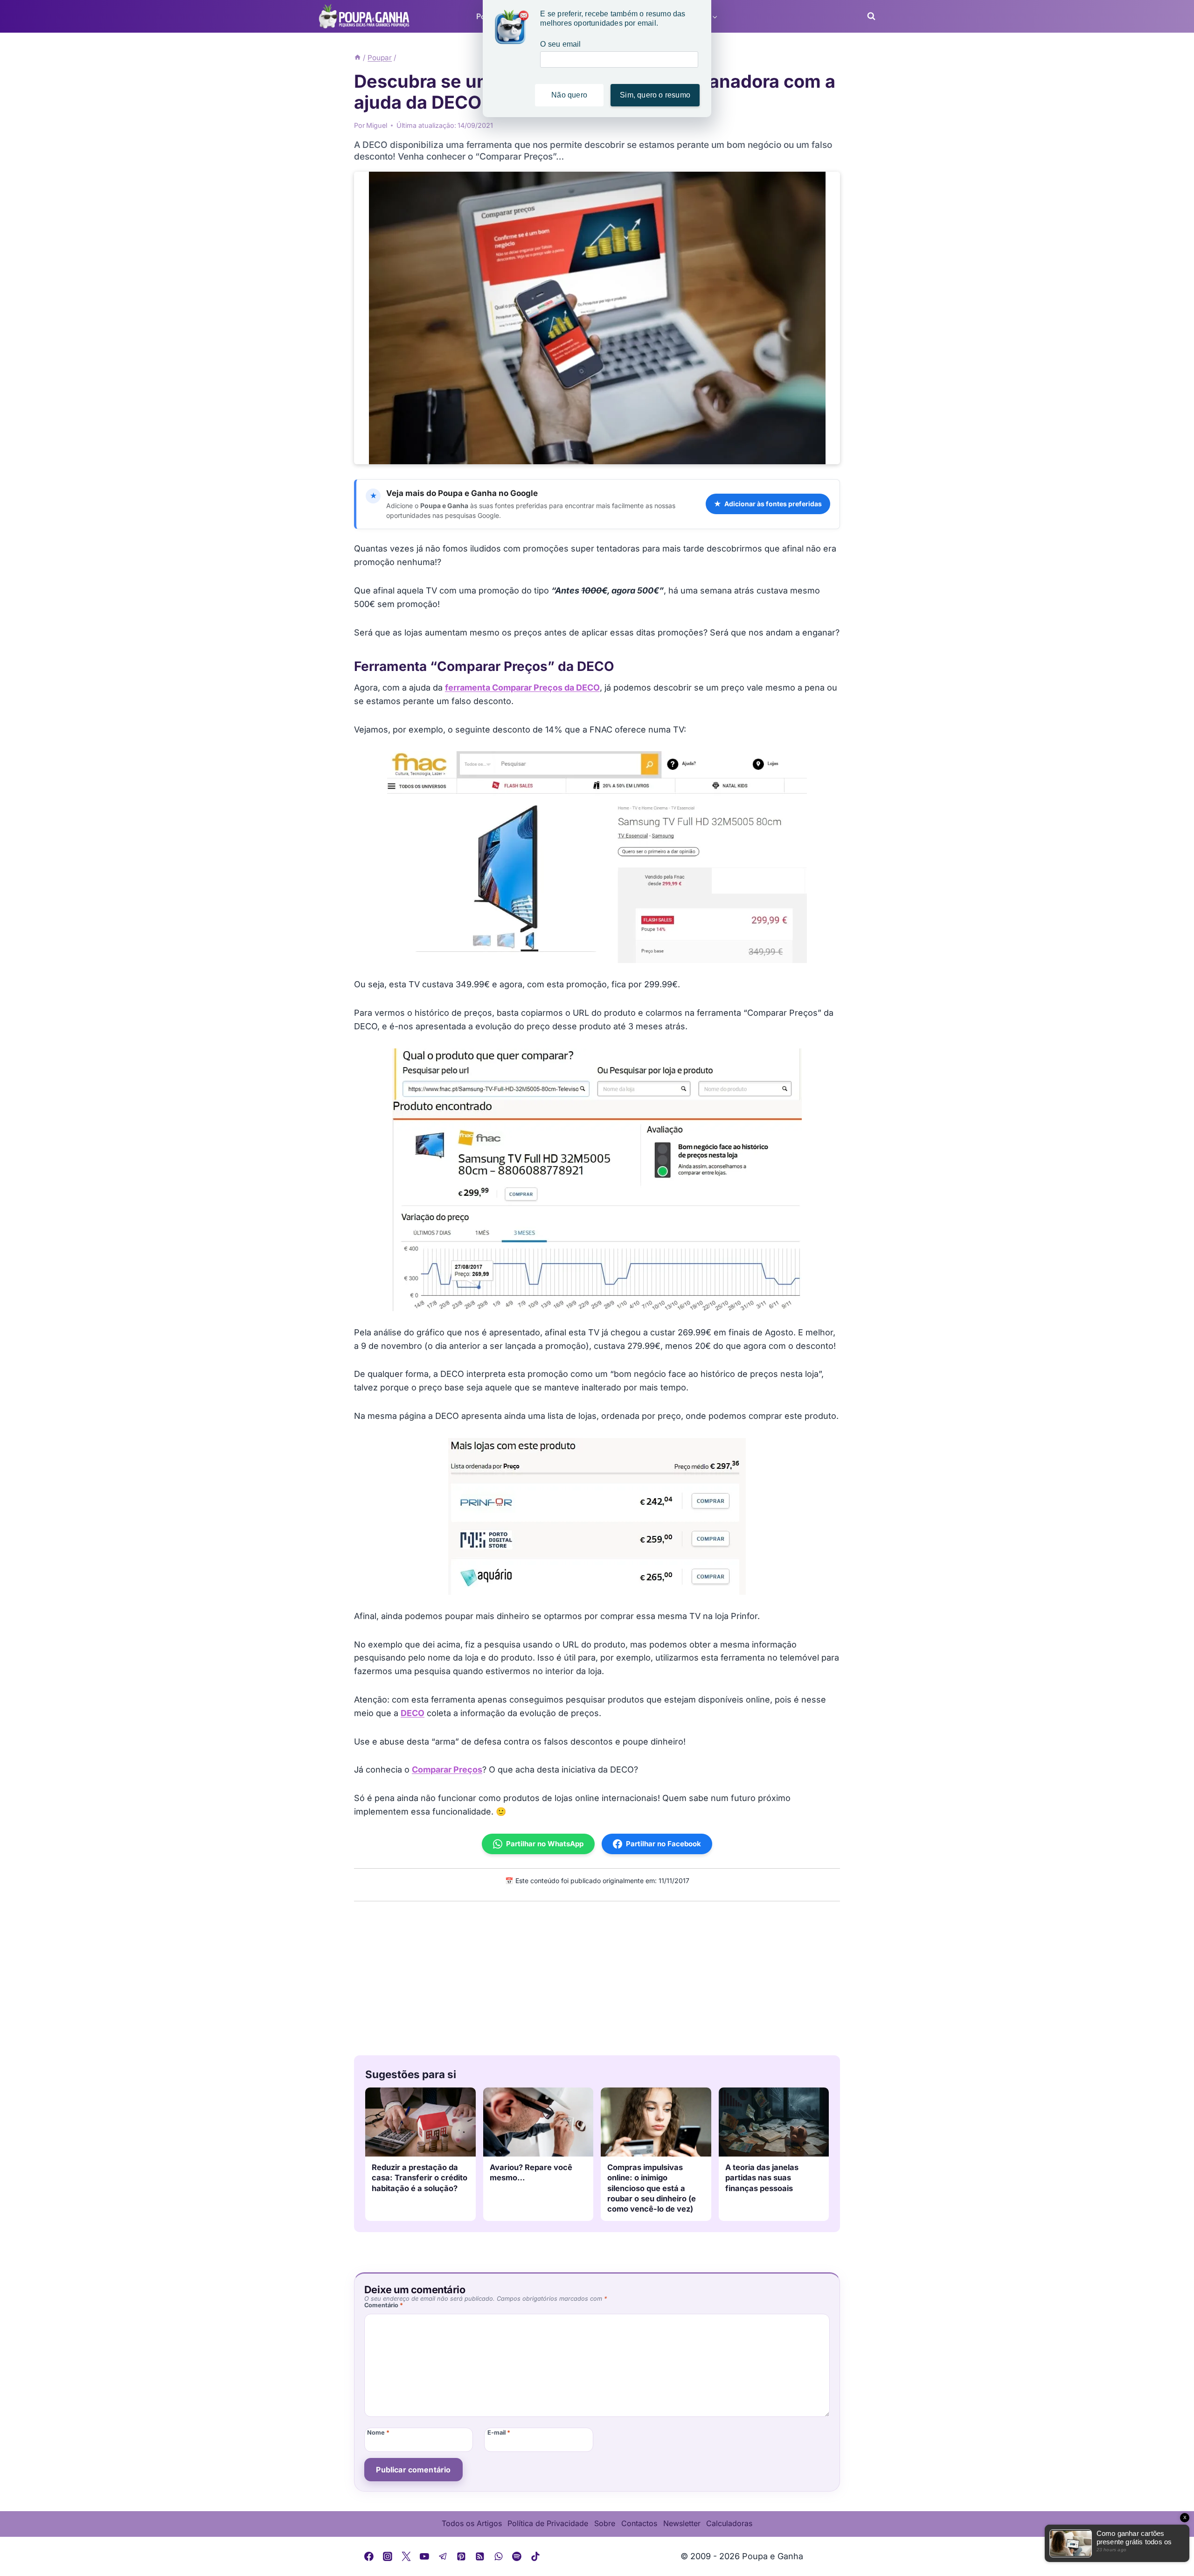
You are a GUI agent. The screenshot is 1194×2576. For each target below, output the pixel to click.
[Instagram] (388, 2556)
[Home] (358, 58)
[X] (406, 2556)
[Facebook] (369, 2556)
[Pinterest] (462, 2556)
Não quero (569, 95)
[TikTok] (535, 2556)
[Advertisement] (597, 1976)
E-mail (499, 2433)
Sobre (605, 2523)
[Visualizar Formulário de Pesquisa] (868, 16)
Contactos (639, 2523)
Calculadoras (729, 2523)
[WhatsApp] (499, 2556)
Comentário (384, 2305)
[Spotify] (517, 2556)
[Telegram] (443, 2556)
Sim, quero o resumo (655, 95)
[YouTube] (424, 2556)
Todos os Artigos (472, 2523)
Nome (378, 2433)
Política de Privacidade (548, 2523)
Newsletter (682, 2523)
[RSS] (480, 2556)
